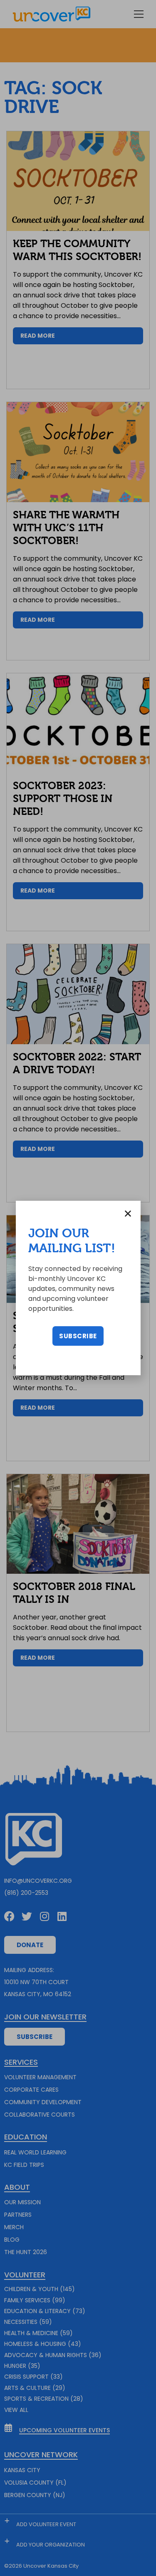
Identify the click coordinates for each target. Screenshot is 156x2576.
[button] (128, 1213)
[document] (78, 1288)
